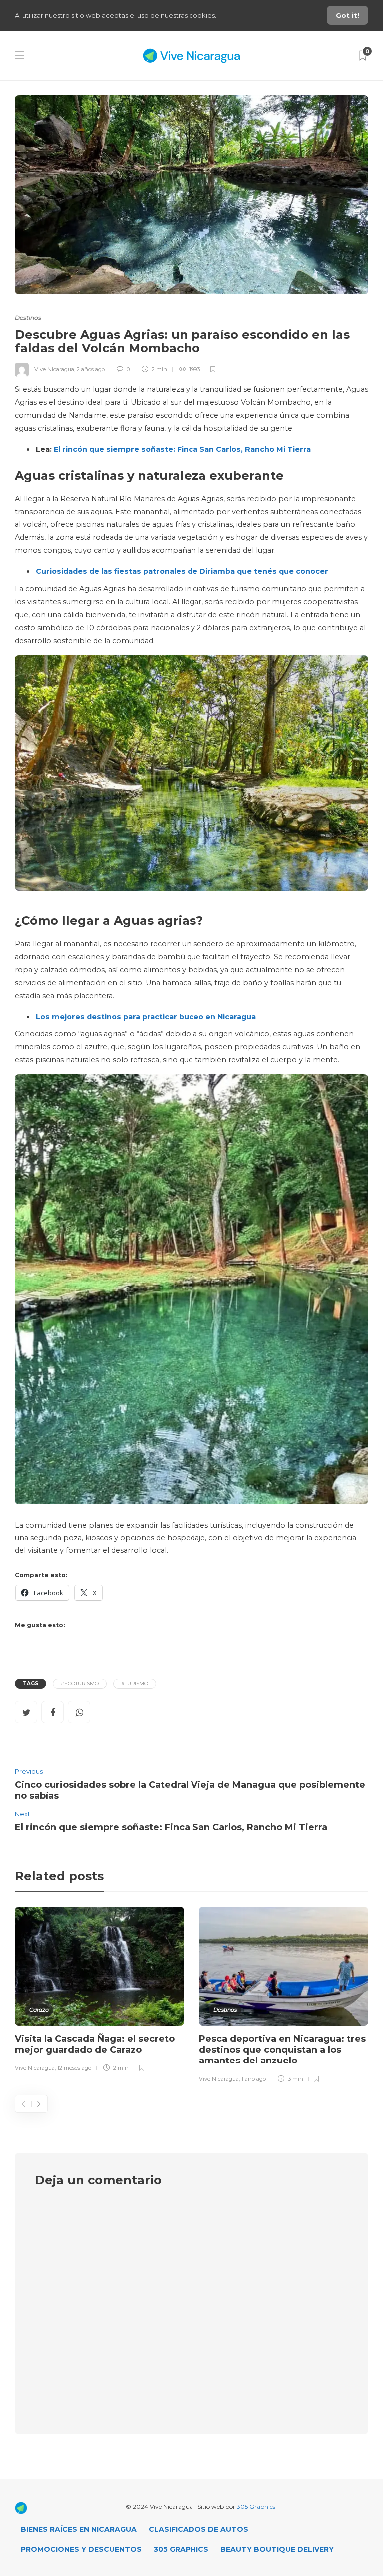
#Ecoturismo (80, 1683)
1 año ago (254, 2079)
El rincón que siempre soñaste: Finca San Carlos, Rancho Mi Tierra (182, 449)
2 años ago (91, 369)
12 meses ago (74, 2068)
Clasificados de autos (198, 2529)
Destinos (28, 318)
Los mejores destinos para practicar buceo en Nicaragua (146, 1017)
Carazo (39, 2010)
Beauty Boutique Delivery (277, 2549)
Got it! (347, 15)
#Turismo (135, 1683)
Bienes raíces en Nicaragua (79, 2529)
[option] (99, 1991)
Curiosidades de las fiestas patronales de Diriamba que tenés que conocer (182, 571)
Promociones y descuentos (81, 2549)
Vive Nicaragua (54, 369)
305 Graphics (256, 2506)
